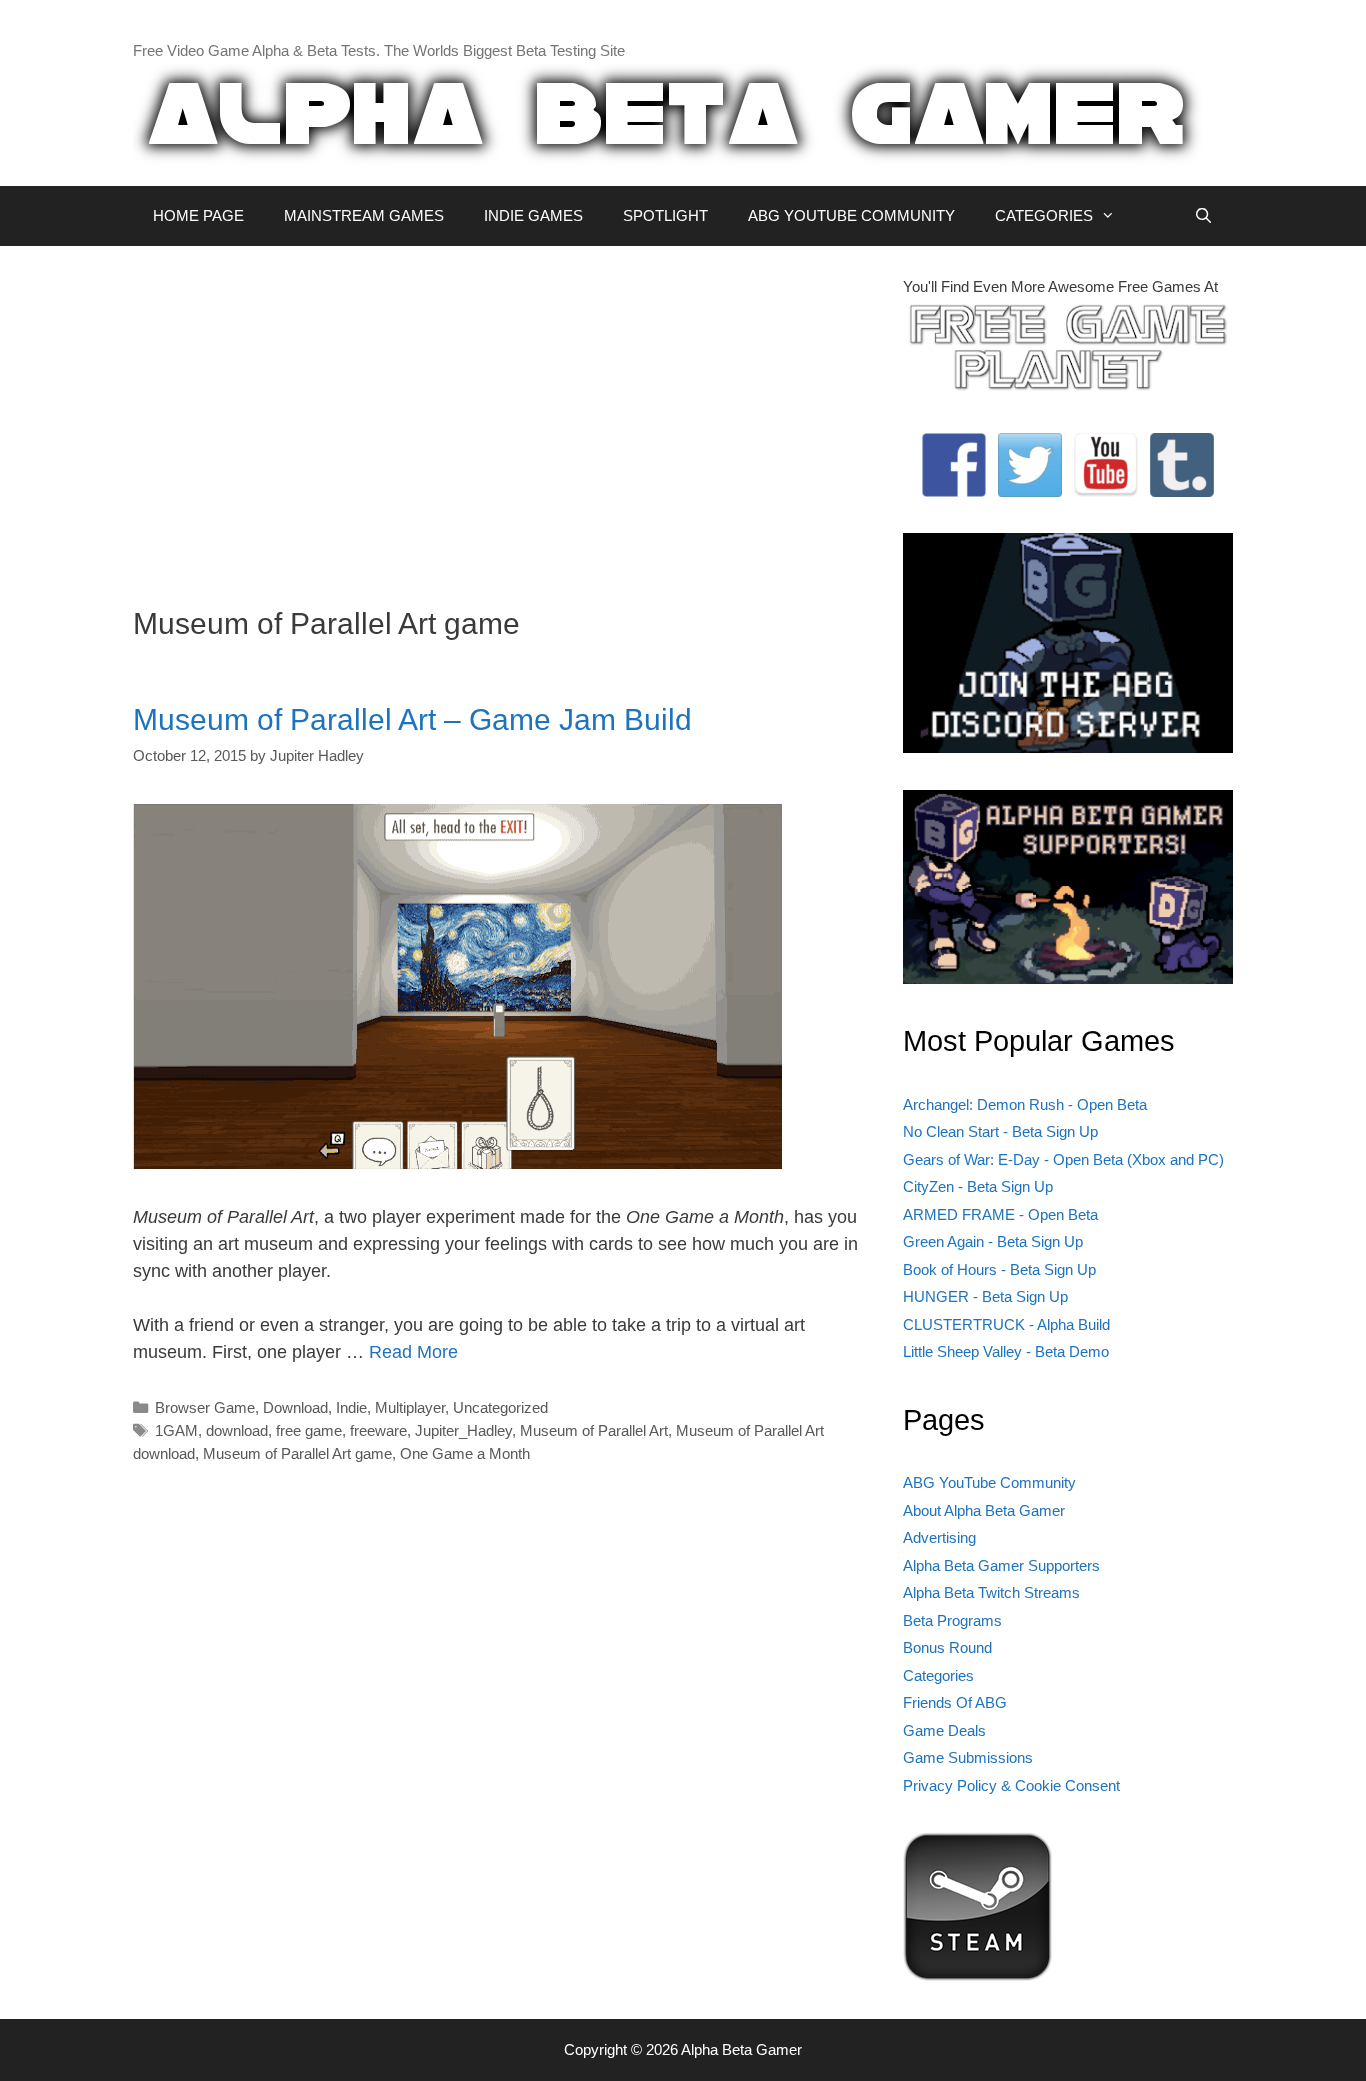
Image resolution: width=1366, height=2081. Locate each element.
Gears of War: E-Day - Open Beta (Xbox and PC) (1063, 1159)
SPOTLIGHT (665, 215)
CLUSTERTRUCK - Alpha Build (1006, 1324)
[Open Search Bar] (1203, 216)
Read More (413, 1352)
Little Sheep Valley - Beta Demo (1006, 1351)
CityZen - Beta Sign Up (978, 1186)
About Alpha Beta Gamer (984, 1510)
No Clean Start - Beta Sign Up (1000, 1131)
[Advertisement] (503, 416)
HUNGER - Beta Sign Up (985, 1296)
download (237, 1430)
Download (295, 1407)
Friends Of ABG (955, 1702)
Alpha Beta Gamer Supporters (1001, 1565)
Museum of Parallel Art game (297, 1453)
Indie (351, 1407)
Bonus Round (947, 1647)
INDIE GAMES (533, 215)
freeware (378, 1430)
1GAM (176, 1430)
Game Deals (944, 1730)
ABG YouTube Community (989, 1482)
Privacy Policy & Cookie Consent (1011, 1785)
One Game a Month (465, 1453)
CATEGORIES (1044, 215)
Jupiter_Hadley (463, 1430)
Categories (938, 1675)
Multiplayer (410, 1407)
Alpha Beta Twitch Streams (991, 1592)
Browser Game (205, 1407)
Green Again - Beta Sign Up (993, 1241)
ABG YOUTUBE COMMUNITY (851, 215)
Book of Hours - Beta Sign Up (999, 1269)
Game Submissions (968, 1757)
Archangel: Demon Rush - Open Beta (1025, 1104)
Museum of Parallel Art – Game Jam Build (412, 719)
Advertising (939, 1537)
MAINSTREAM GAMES (364, 215)
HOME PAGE (198, 215)
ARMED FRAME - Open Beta (1000, 1214)
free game (309, 1430)
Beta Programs (952, 1620)
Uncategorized (500, 1407)
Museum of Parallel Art (594, 1430)
